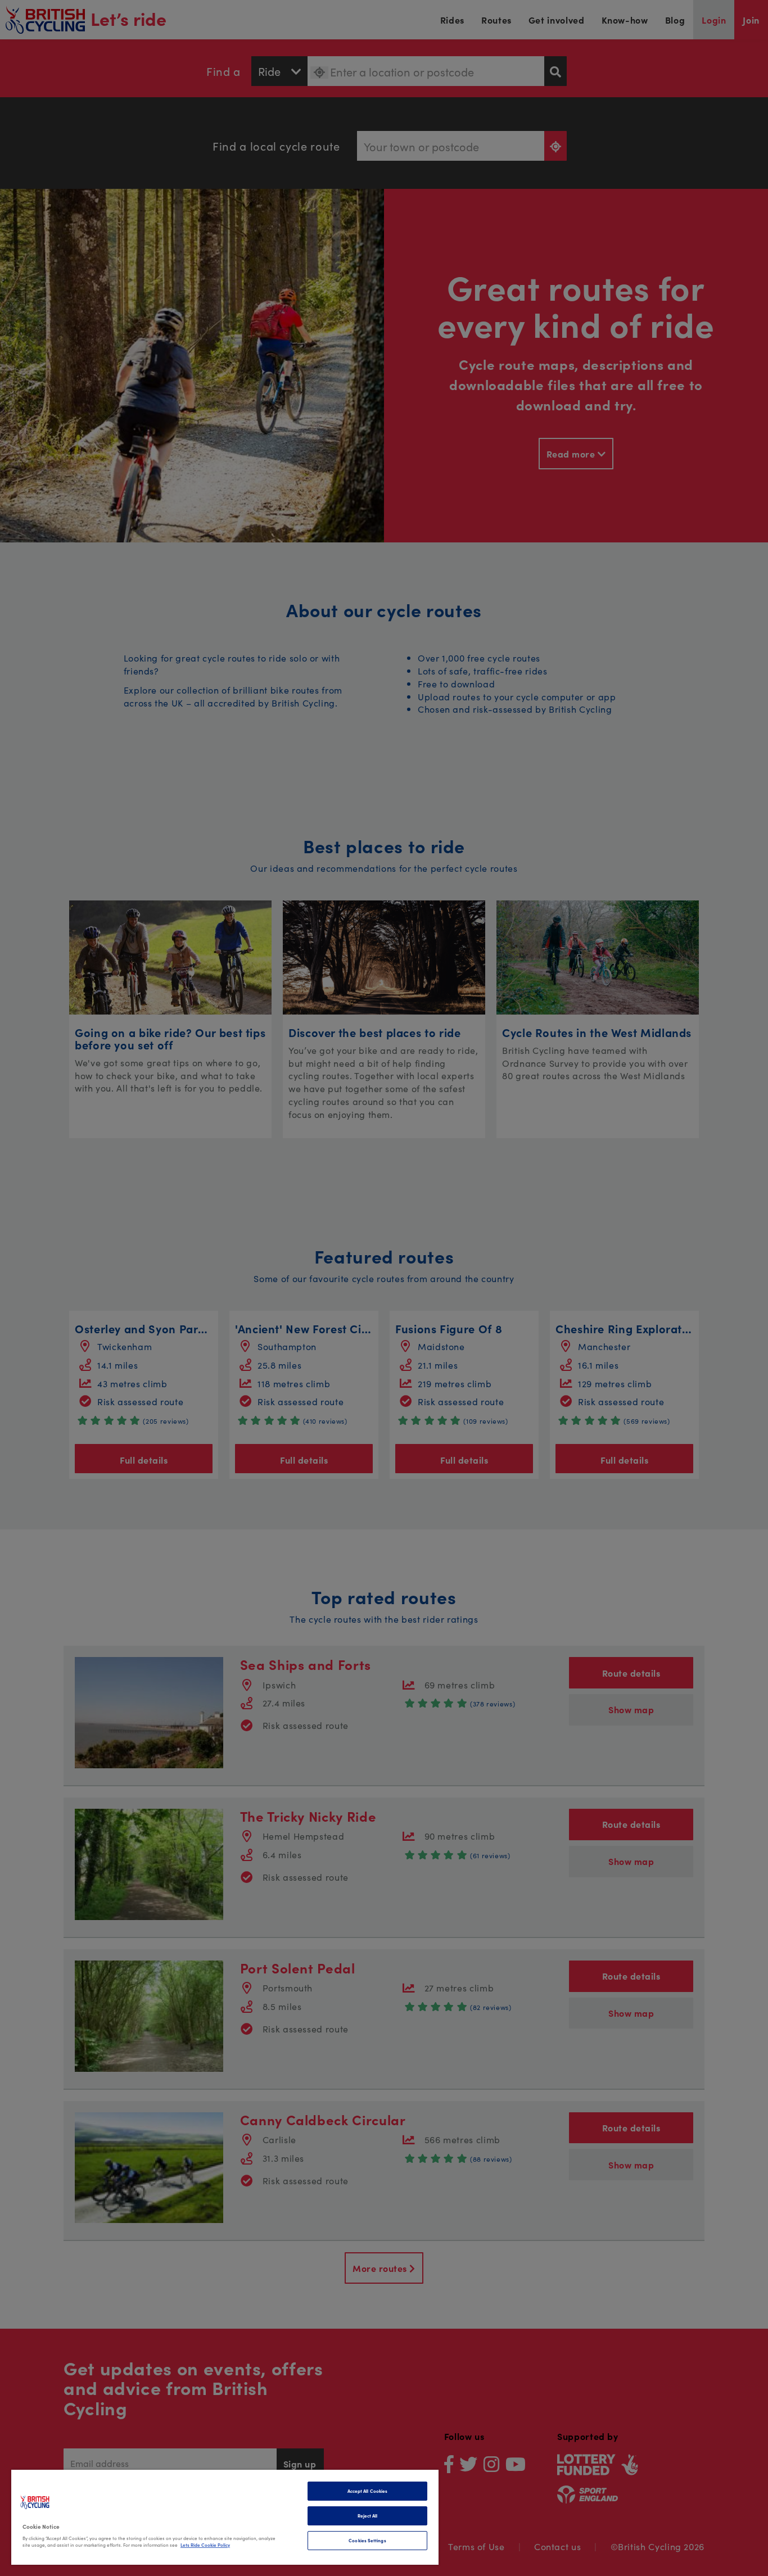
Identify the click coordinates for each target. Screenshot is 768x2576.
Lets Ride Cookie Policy (205, 2545)
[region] (225, 2517)
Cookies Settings (367, 2540)
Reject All (368, 2516)
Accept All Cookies (367, 2491)
